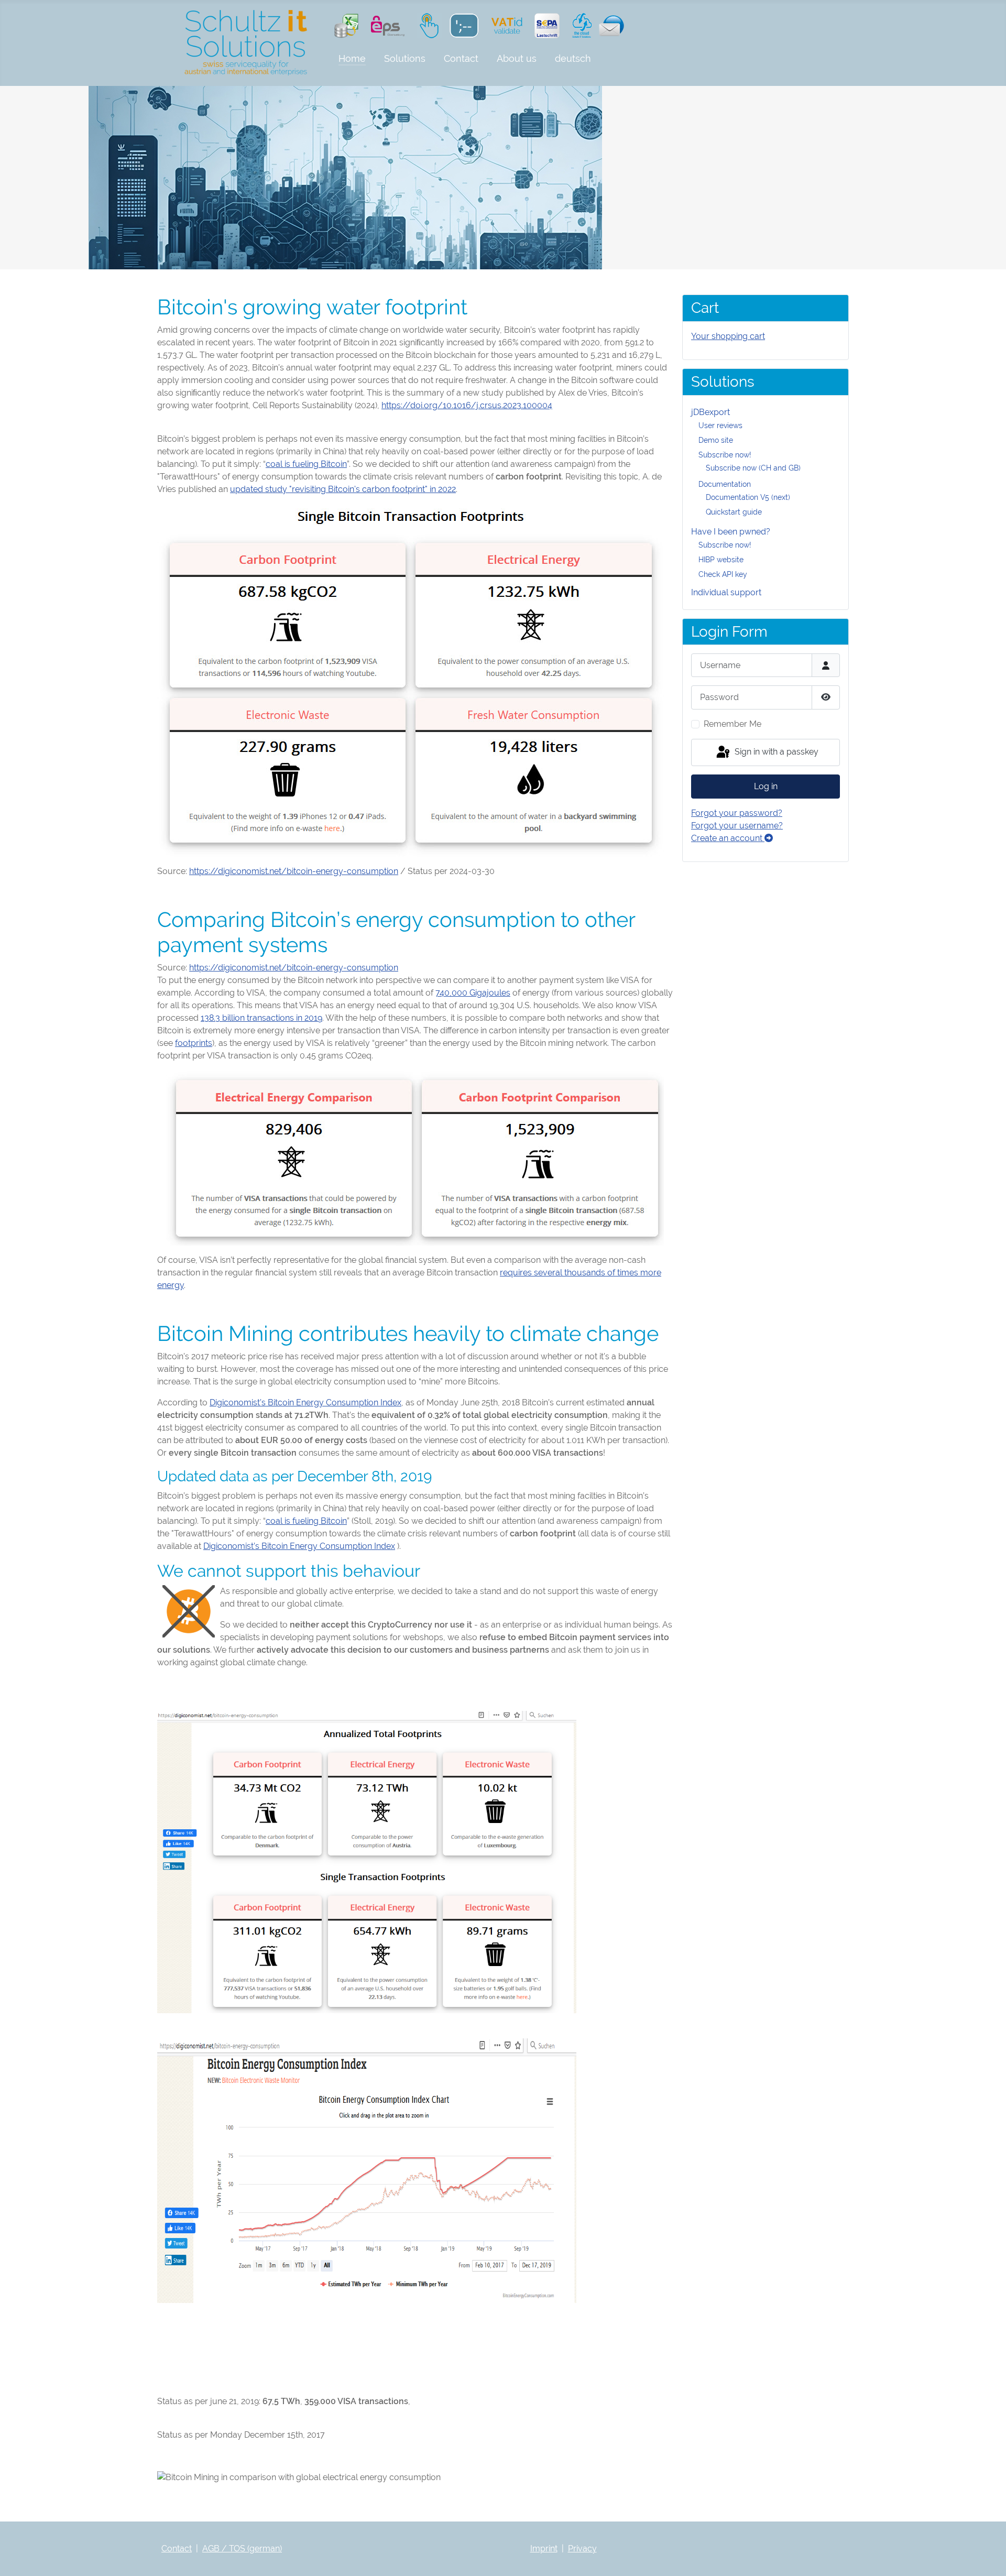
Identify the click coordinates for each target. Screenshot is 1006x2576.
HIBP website (721, 560)
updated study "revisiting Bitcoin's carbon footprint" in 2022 (343, 489)
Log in (766, 786)
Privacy (582, 2548)
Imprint (544, 2548)
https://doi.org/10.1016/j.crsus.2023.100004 (467, 405)
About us (517, 58)
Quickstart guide (734, 512)
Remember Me (732, 724)
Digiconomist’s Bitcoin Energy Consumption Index (305, 1402)
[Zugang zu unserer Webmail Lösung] (609, 25)
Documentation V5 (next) (748, 497)
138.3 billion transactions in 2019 (261, 1018)
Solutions (405, 58)
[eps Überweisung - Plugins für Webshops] (388, 25)
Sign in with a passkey (775, 752)
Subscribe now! (725, 455)
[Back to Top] (988, 2557)
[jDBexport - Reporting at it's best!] (346, 25)
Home (352, 58)
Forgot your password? (737, 813)
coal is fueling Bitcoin (306, 464)
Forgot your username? (737, 826)
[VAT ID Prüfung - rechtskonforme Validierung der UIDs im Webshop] (507, 25)
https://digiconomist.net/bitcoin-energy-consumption (294, 871)
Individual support (726, 592)
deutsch (573, 58)
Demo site (716, 440)
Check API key (723, 574)
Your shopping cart (728, 336)
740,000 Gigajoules (473, 993)
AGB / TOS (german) (242, 2548)
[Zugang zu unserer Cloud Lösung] (579, 25)
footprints (194, 1043)
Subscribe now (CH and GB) (753, 468)
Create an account (728, 838)
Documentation (725, 484)
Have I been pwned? (731, 532)
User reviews (720, 425)
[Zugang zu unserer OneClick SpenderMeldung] (427, 25)
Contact (461, 58)
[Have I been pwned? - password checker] (463, 25)
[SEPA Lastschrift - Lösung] (547, 25)
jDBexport (710, 412)
